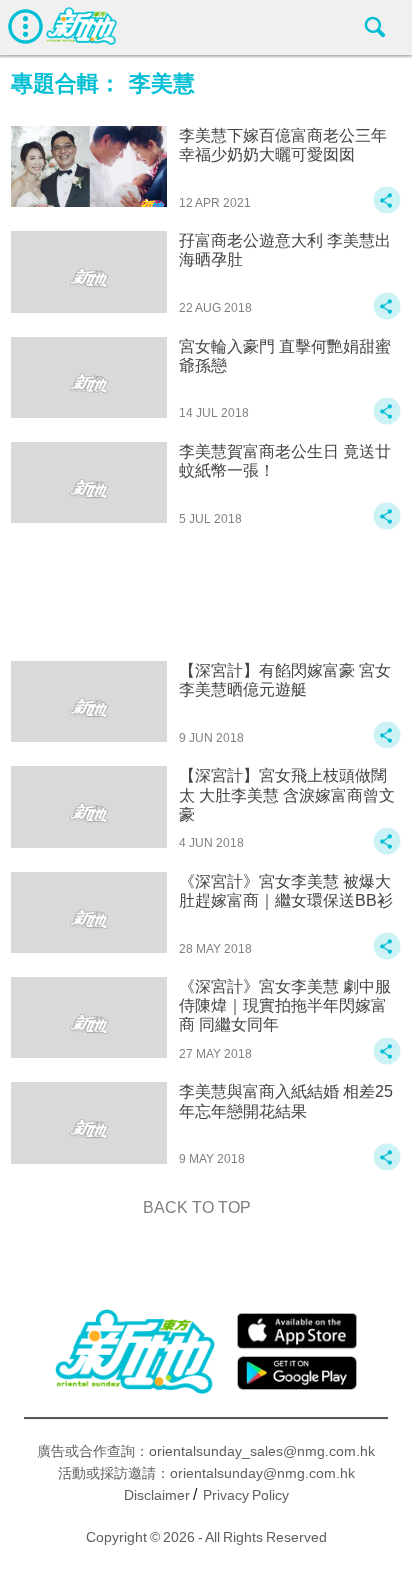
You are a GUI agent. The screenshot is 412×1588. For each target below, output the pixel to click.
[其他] (387, 209)
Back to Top (197, 1207)
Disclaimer (157, 1495)
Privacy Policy (246, 1495)
